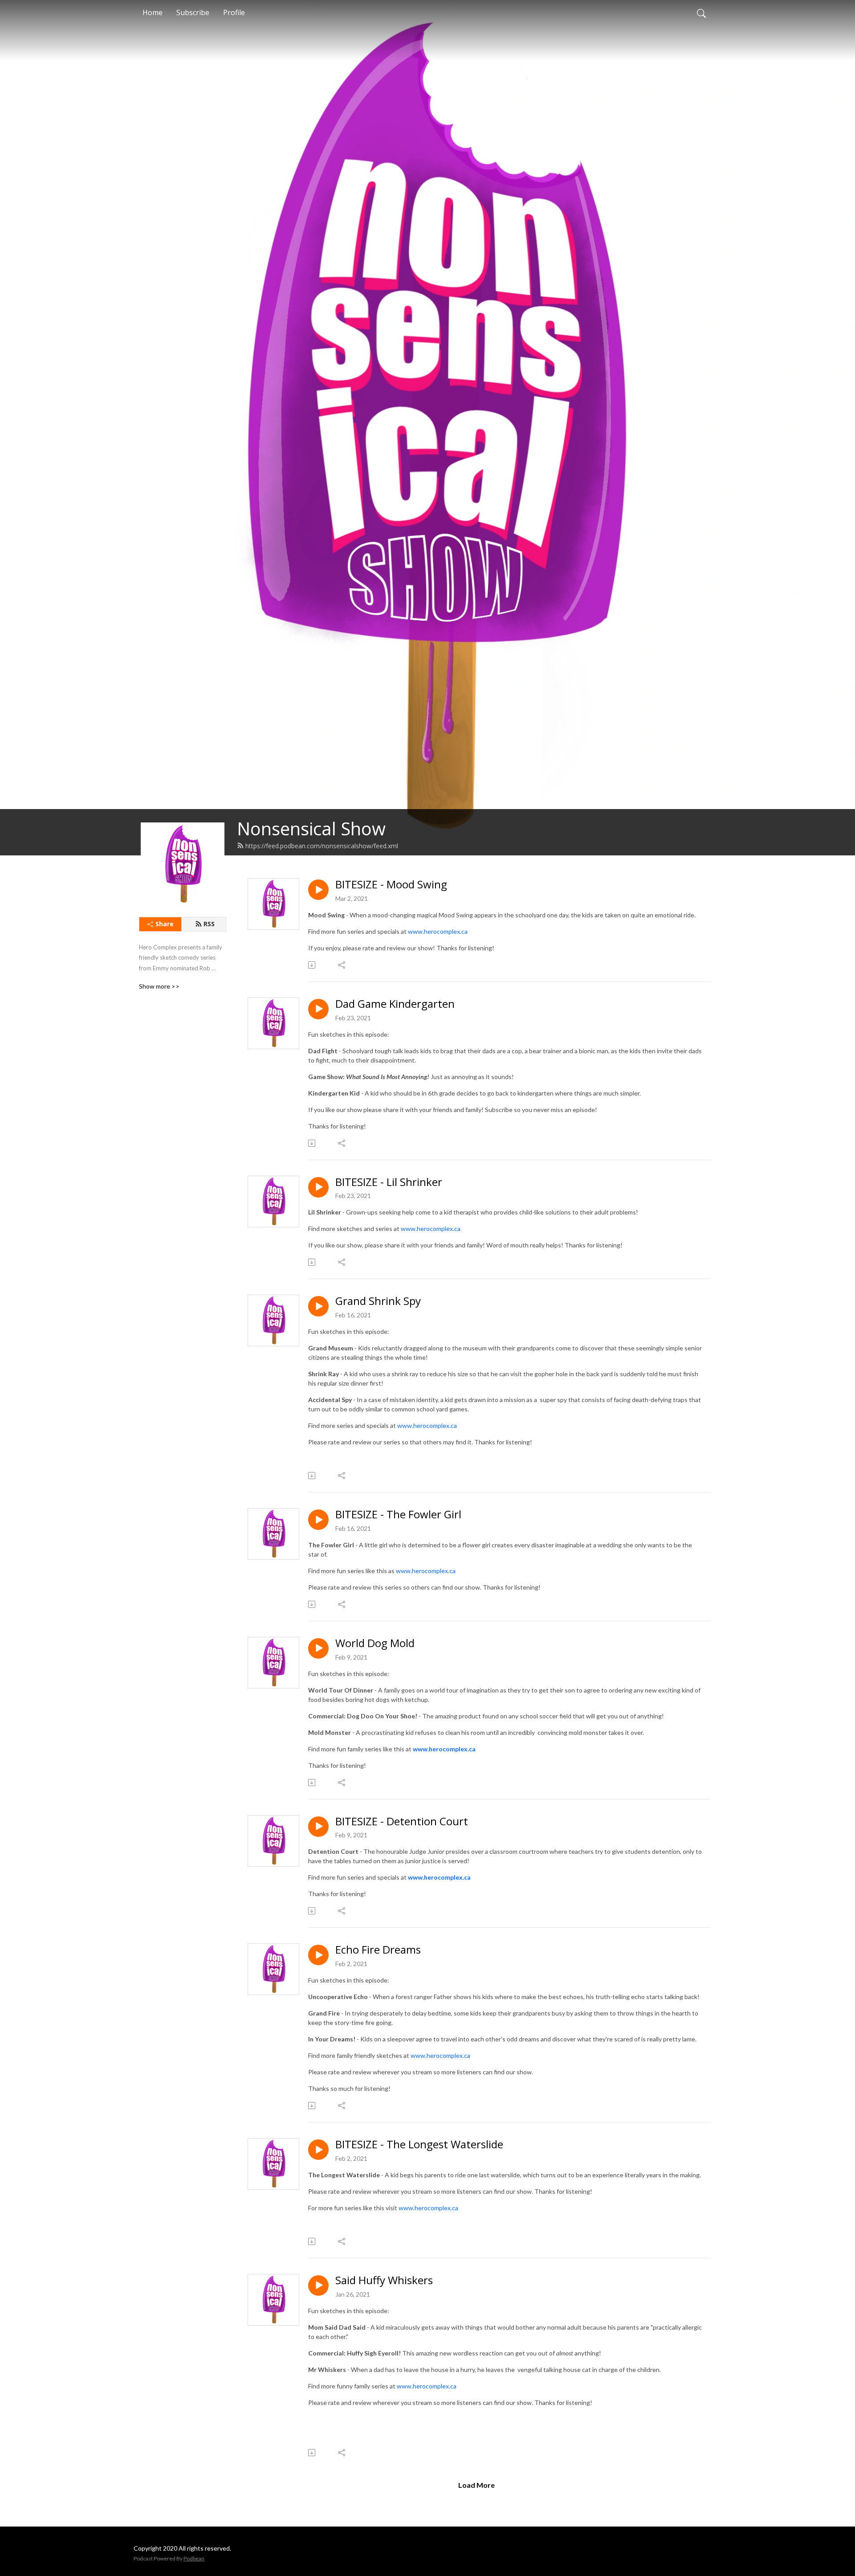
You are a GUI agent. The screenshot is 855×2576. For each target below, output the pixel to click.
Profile (234, 12)
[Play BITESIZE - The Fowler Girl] (318, 1520)
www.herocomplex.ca (438, 931)
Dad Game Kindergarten (395, 1004)
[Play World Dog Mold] (318, 1648)
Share (165, 924)
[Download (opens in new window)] (312, 965)
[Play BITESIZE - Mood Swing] (318, 890)
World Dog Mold (375, 1643)
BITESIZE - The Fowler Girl (398, 1515)
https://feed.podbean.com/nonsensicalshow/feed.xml (322, 846)
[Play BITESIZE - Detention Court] (318, 1827)
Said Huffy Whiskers (384, 2280)
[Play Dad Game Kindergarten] (318, 1009)
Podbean (194, 2558)
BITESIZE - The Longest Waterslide (419, 2145)
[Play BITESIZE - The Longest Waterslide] (318, 2150)
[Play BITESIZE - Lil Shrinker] (318, 1187)
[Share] (342, 965)
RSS (209, 924)
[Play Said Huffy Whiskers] (318, 2286)
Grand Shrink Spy (378, 1301)
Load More (476, 2485)
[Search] (701, 12)
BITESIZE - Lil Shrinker (389, 1182)
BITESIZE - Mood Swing (391, 885)
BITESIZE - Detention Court (402, 1822)
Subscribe (193, 12)
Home (153, 12)
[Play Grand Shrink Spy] (318, 1306)
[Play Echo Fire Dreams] (318, 1955)
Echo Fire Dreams (378, 1950)
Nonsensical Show (311, 828)
